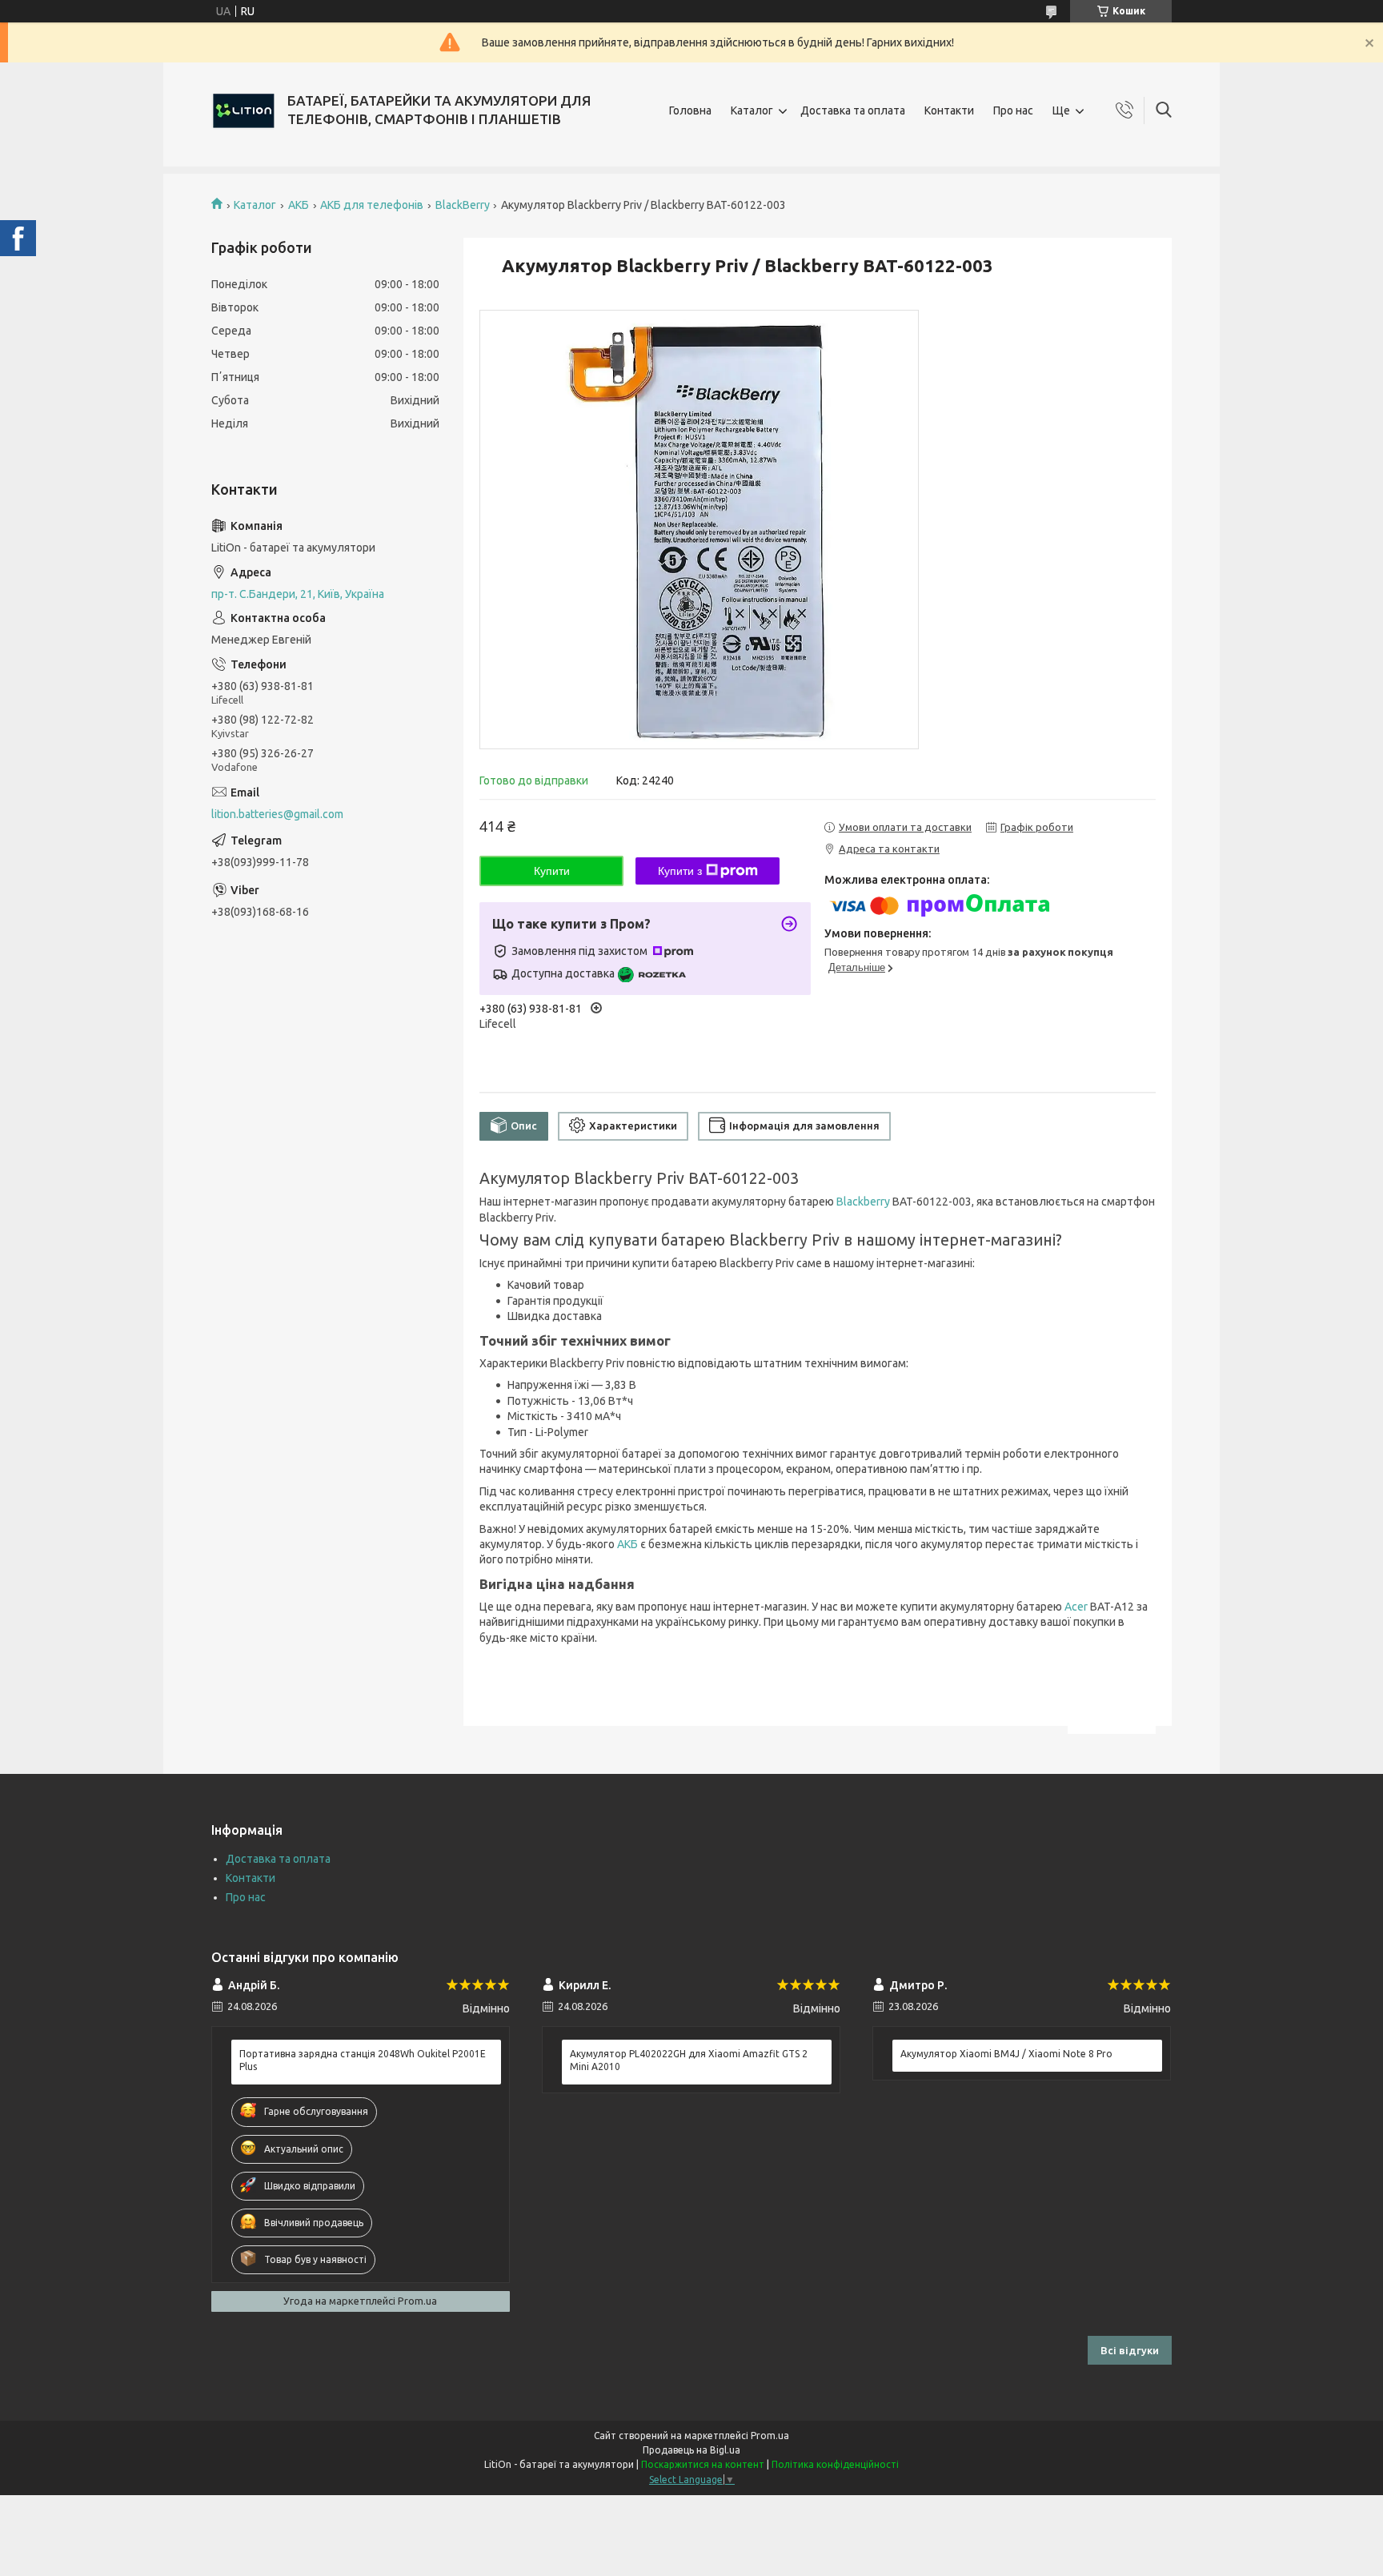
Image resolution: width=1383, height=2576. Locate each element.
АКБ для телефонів (372, 205)
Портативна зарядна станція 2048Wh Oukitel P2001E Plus (363, 2060)
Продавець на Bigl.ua (691, 2450)
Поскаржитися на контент (703, 2464)
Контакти (949, 110)
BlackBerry (463, 205)
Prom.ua (770, 2436)
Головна (690, 110)
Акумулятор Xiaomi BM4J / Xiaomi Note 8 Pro (1006, 2054)
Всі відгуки (1130, 2350)
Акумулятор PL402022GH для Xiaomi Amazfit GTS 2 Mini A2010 (689, 2060)
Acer (1076, 1607)
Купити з (680, 871)
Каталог (752, 110)
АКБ (299, 205)
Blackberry (863, 1202)
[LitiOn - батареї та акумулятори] (243, 110)
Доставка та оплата (853, 110)
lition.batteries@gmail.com (277, 814)
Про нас (1013, 110)
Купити (552, 871)
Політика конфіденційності (835, 2464)
